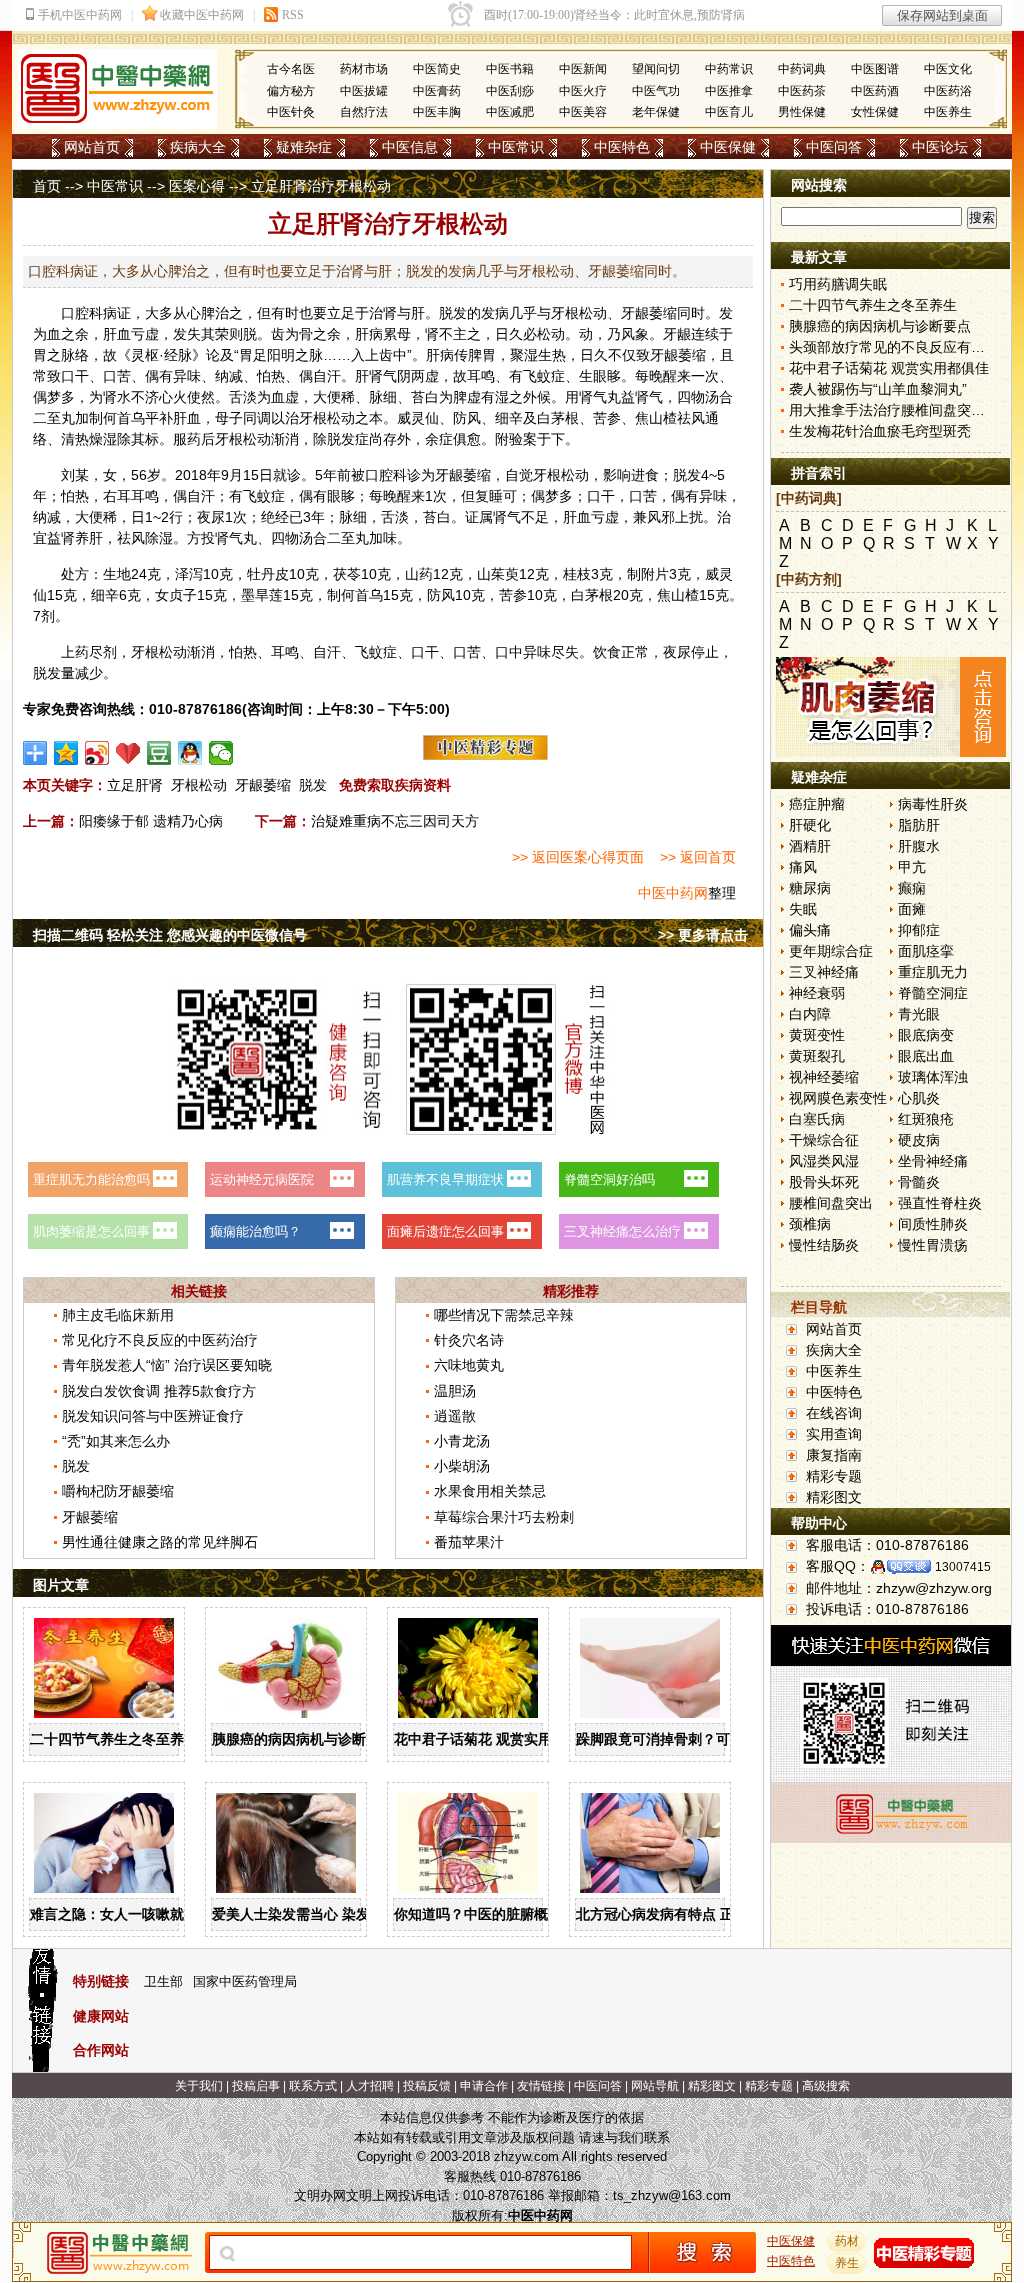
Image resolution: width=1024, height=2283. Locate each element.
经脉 (178, 355)
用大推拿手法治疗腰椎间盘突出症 (894, 410)
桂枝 (577, 574)
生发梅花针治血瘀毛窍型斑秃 (880, 431)
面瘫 (912, 909)
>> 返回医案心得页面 (578, 857)
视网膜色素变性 (838, 1098)
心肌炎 (919, 1098)
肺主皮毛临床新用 (118, 1315)
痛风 (803, 867)
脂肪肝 (919, 825)
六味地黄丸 (469, 1365)
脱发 (313, 785)
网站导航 (655, 2086)
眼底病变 (926, 1035)
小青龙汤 (462, 1441)
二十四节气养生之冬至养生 (114, 1739)
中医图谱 (875, 69)
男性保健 (802, 112)
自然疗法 (364, 112)
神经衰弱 (817, 993)
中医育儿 (729, 112)
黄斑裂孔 (817, 1056)
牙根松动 (199, 785)
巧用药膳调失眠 (838, 284)
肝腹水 (919, 846)
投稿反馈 (427, 2086)
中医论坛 (940, 147)
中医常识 (516, 147)
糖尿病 (810, 888)
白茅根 (558, 418)
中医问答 (834, 147)
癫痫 (912, 888)
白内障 (810, 1014)
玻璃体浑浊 (933, 1077)
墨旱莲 (262, 595)
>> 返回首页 (698, 857)
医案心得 (197, 186)
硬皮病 (919, 1140)
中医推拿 (729, 91)
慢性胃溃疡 (933, 1245)
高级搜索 (826, 2086)
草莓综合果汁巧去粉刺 (504, 1517)
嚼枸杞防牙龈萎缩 (118, 1491)
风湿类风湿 (824, 1161)
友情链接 (541, 2086)
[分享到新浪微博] (97, 753)
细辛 (509, 418)
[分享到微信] (221, 753)
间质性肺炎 (933, 1224)
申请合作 (484, 2086)
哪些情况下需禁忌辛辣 (504, 1315)
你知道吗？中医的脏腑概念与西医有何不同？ (534, 1914)
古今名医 (291, 69)
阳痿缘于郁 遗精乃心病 (151, 821)
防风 (467, 418)
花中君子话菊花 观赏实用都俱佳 (494, 1739)
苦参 (607, 418)
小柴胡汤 (462, 1466)
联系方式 (313, 2086)
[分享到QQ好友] (190, 753)
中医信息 (410, 147)
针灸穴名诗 (469, 1340)
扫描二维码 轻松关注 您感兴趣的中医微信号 (170, 935)
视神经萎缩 (824, 1077)
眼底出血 (926, 1056)
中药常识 (729, 69)
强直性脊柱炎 (940, 1203)
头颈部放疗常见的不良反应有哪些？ (901, 347)
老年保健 (656, 112)
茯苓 (347, 574)
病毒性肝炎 (933, 804)
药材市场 (364, 69)
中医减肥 (510, 112)
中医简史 (437, 69)
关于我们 (199, 2086)
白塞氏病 (817, 1119)
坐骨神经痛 (933, 1161)
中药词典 (802, 69)
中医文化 (948, 69)
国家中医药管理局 (245, 1981)
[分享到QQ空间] (66, 753)
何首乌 (124, 418)
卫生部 (163, 1981)
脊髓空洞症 (933, 993)
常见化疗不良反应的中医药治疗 (160, 1340)
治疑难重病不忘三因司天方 (395, 821)
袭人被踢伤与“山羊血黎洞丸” (878, 389)
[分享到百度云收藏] (128, 753)
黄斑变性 (817, 1035)
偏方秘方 (291, 91)
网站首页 (92, 147)
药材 (847, 2241)
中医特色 (622, 147)
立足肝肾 (135, 785)
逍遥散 (455, 1416)
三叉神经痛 (824, 972)
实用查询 (834, 1434)
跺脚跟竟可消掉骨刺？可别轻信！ (681, 1739)
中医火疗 (583, 91)
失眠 (803, 909)
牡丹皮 (268, 574)
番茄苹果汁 (469, 1542)
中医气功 (656, 91)
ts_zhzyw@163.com (672, 2195)
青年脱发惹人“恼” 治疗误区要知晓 (167, 1365)
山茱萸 (498, 574)
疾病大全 (198, 147)
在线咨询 (834, 1413)
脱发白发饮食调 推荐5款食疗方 (159, 1391)
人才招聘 (370, 2086)
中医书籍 (510, 69)
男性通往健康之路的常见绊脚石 (160, 1542)
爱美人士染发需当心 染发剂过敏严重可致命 (347, 1914)
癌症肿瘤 (817, 804)
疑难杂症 (304, 147)
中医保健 (728, 147)
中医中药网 (673, 893)
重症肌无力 (933, 972)
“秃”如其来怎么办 (116, 1441)
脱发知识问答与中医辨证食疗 (153, 1416)
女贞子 (176, 595)
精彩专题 (834, 1476)
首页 (47, 186)
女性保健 (875, 112)
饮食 (607, 652)
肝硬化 (810, 825)
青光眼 (919, 1014)
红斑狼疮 (926, 1119)
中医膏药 (437, 91)
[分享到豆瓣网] (159, 753)
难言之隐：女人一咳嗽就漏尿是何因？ (149, 1914)
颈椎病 (810, 1224)
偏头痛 (810, 930)
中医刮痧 (510, 91)
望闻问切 (656, 69)
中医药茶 (802, 91)
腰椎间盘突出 (831, 1203)
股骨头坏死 (824, 1182)
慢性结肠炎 (824, 1245)
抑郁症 (919, 930)
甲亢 (912, 867)
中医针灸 (291, 112)
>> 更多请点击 (703, 935)
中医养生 (948, 112)
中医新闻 (583, 69)
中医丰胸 (437, 112)
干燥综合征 (824, 1140)
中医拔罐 (364, 91)
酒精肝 (810, 846)
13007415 (963, 1567)
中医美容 (583, 112)
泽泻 (189, 574)
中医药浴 (948, 91)
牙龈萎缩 (263, 785)
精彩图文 (834, 1497)
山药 (419, 574)
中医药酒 (875, 91)
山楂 (663, 418)
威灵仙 (418, 418)
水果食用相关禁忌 (490, 1491)
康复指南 (834, 1455)
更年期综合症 (831, 951)
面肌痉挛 (926, 951)
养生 (847, 2263)
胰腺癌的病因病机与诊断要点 (303, 1739)
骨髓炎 (919, 1182)
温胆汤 (455, 1391)
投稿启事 (256, 2086)
